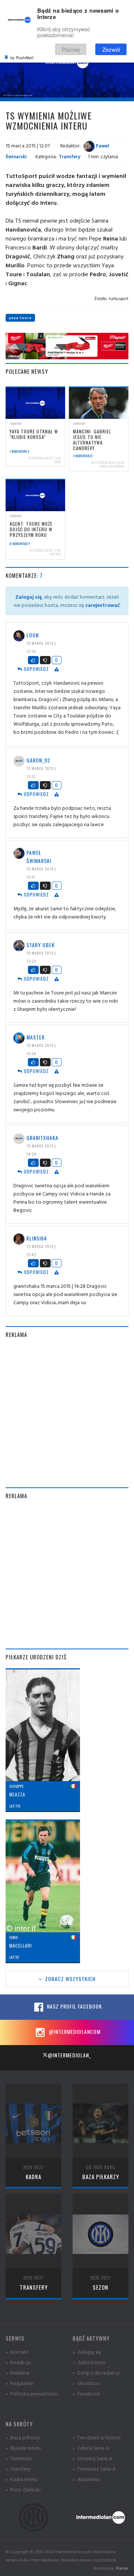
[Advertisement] (67, 1413)
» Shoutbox (86, 2383)
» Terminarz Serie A (94, 2469)
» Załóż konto (89, 2362)
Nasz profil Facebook (74, 2006)
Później (71, 49)
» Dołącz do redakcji (96, 2373)
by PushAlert (22, 57)
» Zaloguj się (87, 2352)
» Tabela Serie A (91, 2448)
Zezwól (111, 49)
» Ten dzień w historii (97, 2437)
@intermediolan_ (69, 2055)
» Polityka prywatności (32, 2393)
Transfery (70, 156)
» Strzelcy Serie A (92, 2458)
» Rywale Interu (23, 2448)
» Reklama (17, 2373)
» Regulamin (20, 2383)
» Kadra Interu (21, 2479)
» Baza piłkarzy (23, 2437)
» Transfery (18, 2469)
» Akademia (86, 2479)
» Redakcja (18, 2362)
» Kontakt (17, 2352)
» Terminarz (19, 2458)
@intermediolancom (74, 2031)
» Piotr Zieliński (23, 2489)
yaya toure (20, 318)
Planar (122, 2568)
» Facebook (87, 2393)
